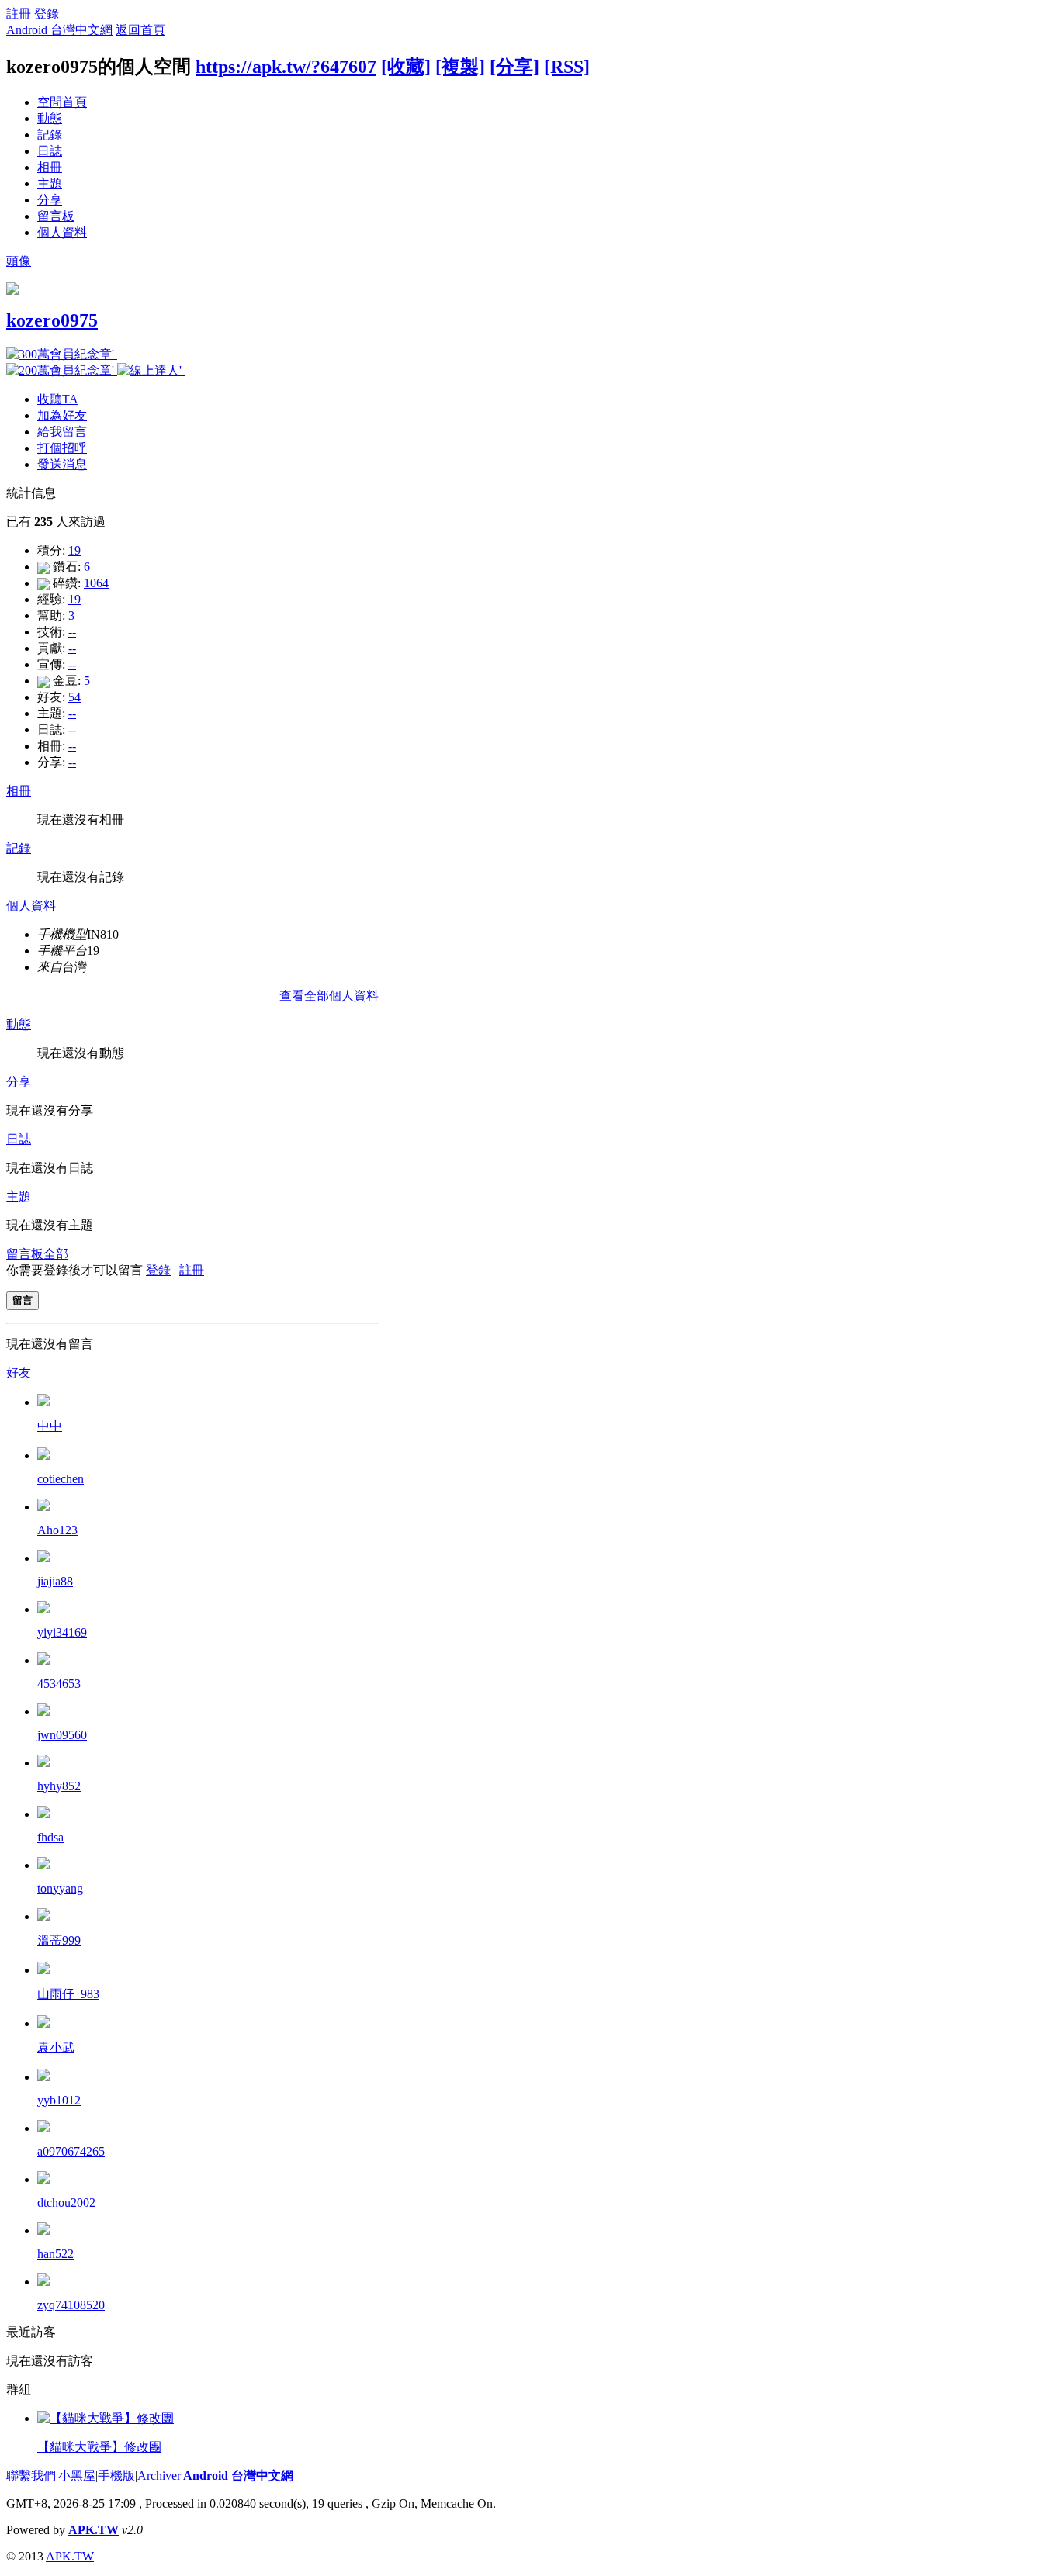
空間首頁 (62, 102)
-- (72, 632)
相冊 (50, 167)
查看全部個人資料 (329, 996)
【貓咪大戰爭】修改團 (99, 2447)
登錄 (47, 14)
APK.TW (94, 2530)
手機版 (116, 2476)
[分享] (514, 67)
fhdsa (50, 1837)
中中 (50, 1426)
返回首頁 (140, 30)
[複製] (460, 67)
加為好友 (62, 415)
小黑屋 (77, 2476)
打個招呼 (62, 448)
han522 (55, 2254)
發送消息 (62, 464)
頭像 (19, 261)
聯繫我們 (31, 2476)
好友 (19, 1373)
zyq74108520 (71, 2305)
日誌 (50, 151)
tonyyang (60, 1888)
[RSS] (567, 67)
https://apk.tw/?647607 (286, 67)
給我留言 (62, 432)
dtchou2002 (66, 2203)
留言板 (56, 216)
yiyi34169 (62, 1632)
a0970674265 (71, 2151)
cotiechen (61, 1479)
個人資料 (62, 232)
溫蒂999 (59, 1940)
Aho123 (57, 1530)
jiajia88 (55, 1581)
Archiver (159, 2476)
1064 (96, 583)
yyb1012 (59, 2100)
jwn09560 (62, 1735)
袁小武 (56, 2047)
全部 (56, 1254)
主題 (50, 183)
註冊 (19, 14)
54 (74, 697)
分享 (50, 200)
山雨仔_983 (68, 1994)
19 (74, 550)
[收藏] (406, 67)
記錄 (50, 135)
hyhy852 (59, 1786)
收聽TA (58, 399)
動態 (50, 118)
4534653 (59, 1684)
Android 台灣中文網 (59, 30)
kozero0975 (52, 320)
